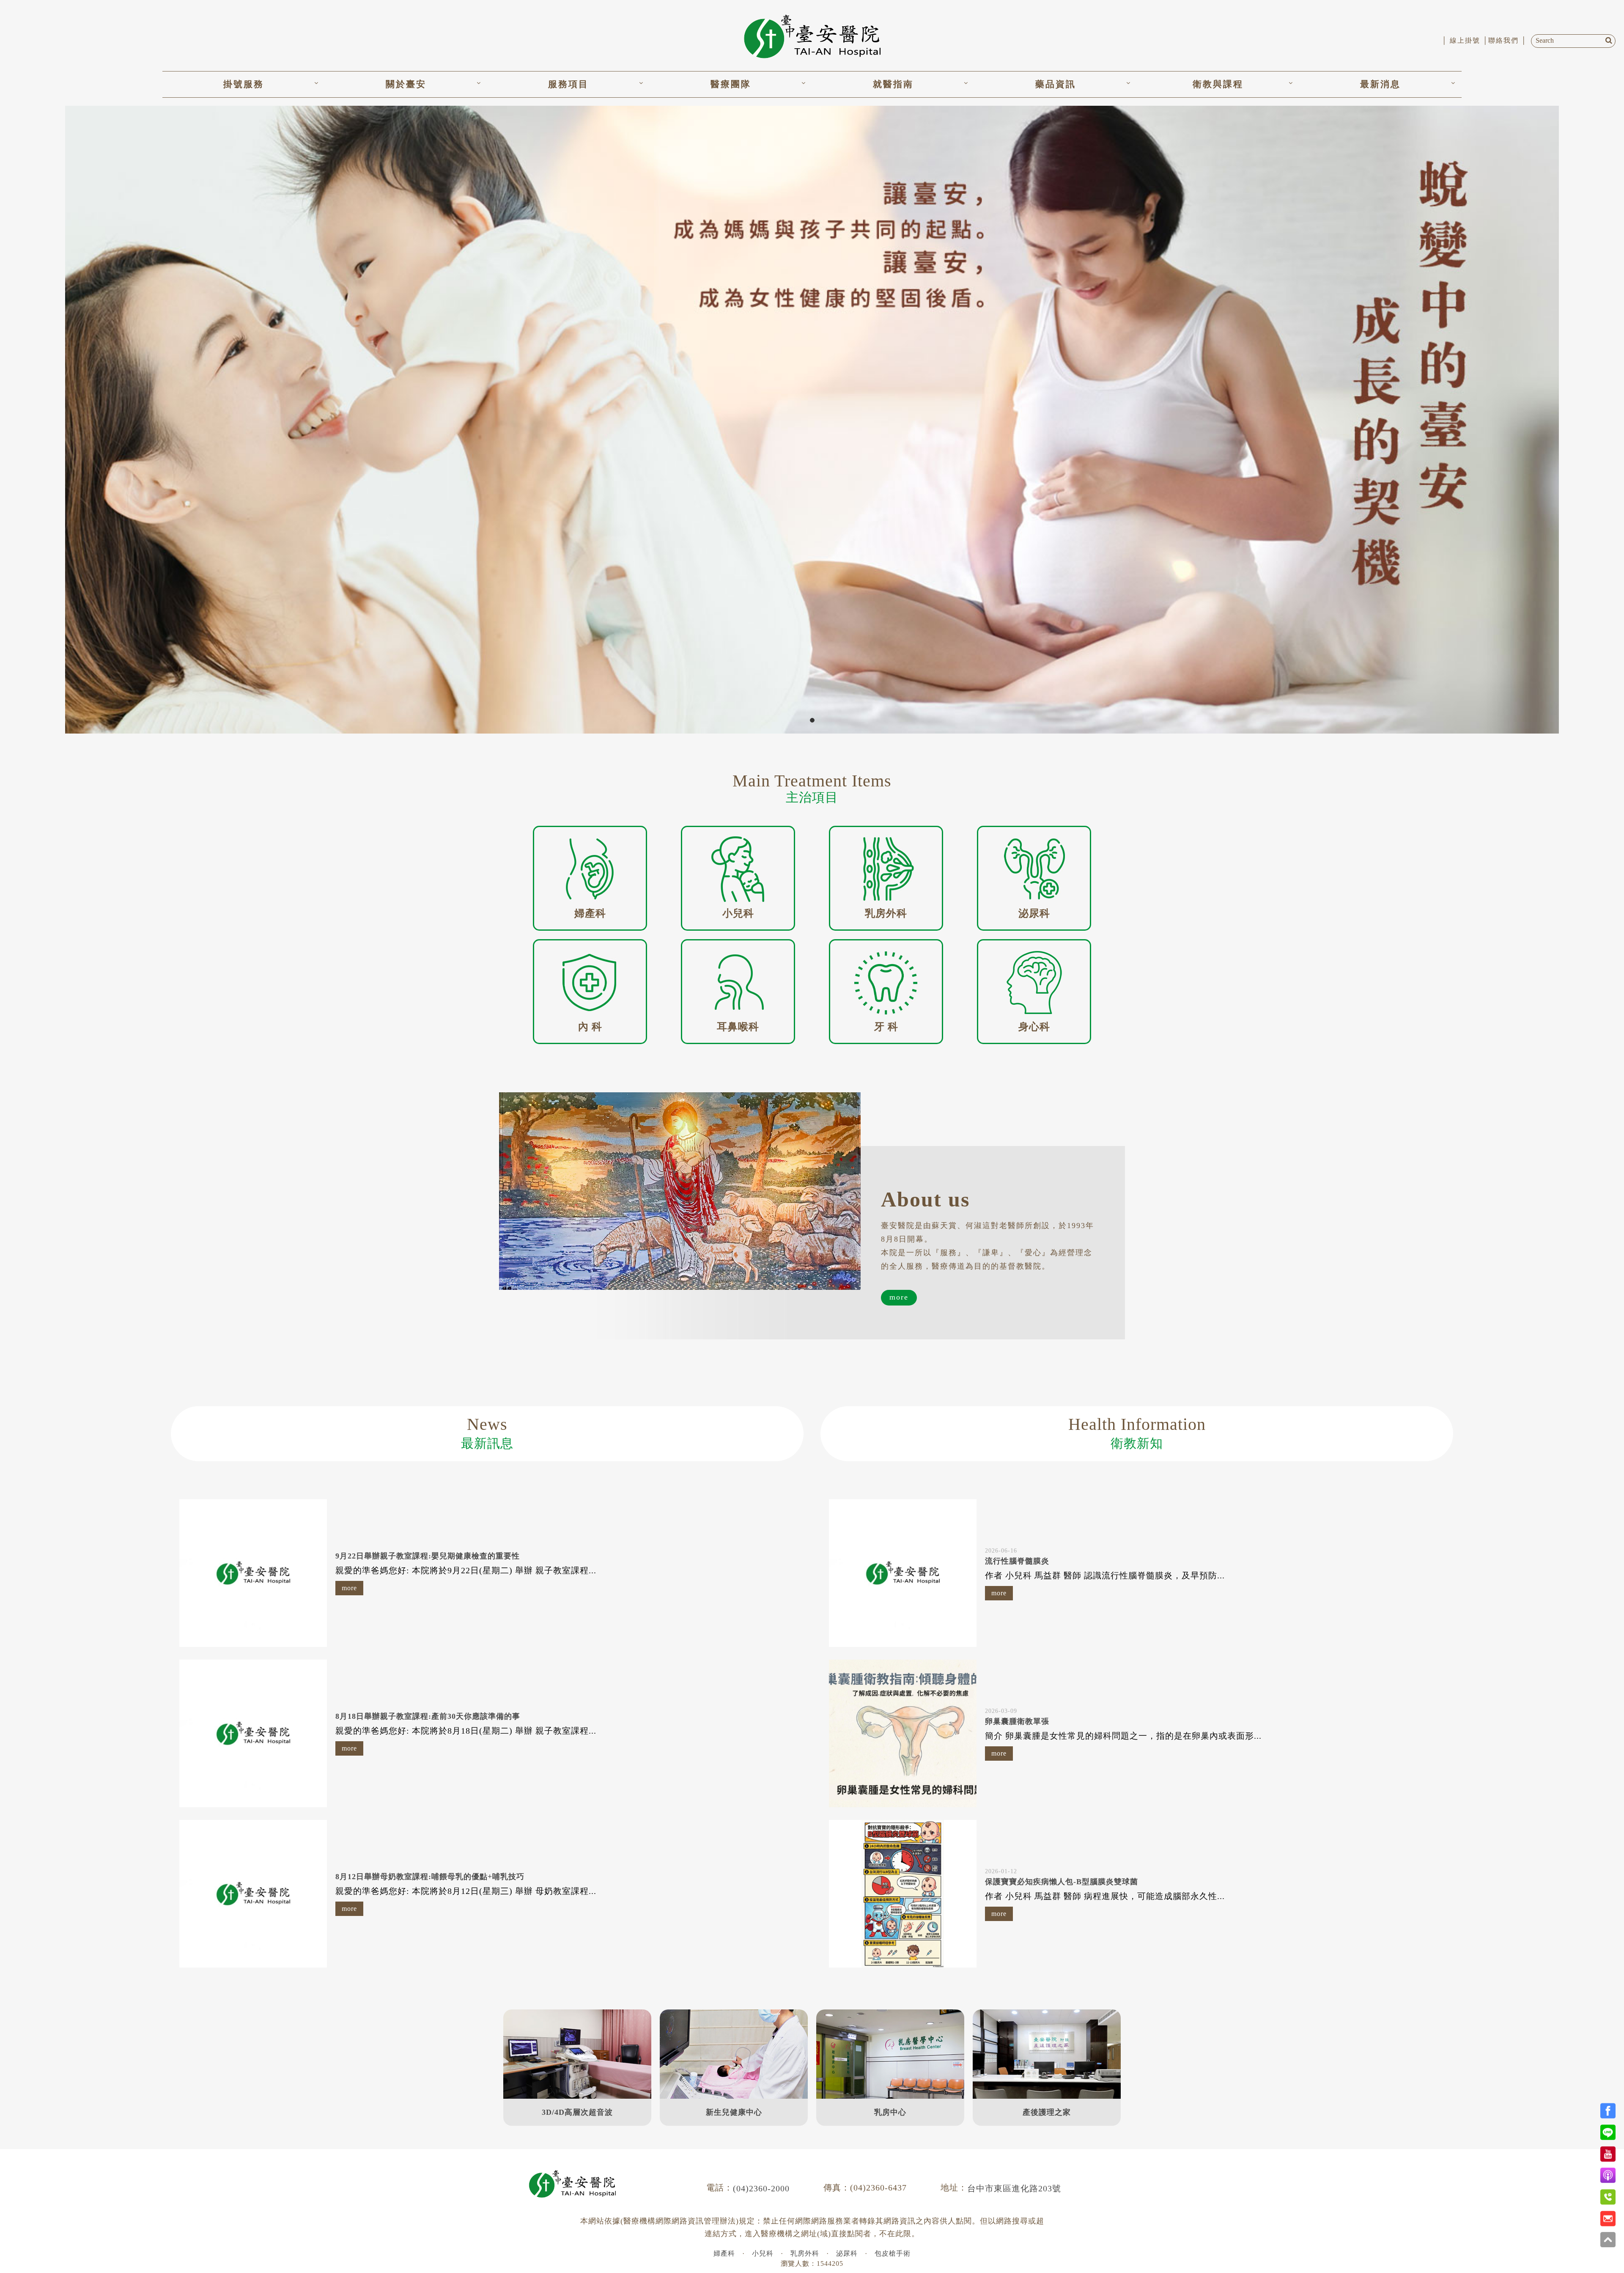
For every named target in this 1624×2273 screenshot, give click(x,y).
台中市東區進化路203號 (1014, 2188)
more (899, 1297)
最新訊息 (487, 1432)
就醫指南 (893, 84)
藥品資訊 (1056, 84)
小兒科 (763, 2253)
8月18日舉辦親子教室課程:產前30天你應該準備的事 (428, 1716)
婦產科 (724, 2253)
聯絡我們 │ (1507, 40)
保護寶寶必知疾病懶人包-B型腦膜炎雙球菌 (1062, 1882)
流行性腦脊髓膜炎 (1017, 1561)
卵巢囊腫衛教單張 (1017, 1721)
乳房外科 (805, 2253)
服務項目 (568, 84)
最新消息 (1380, 84)
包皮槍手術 (893, 2253)
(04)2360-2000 (761, 2188)
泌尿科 (847, 2253)
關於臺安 (406, 84)
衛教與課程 (1218, 84)
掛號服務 (244, 84)
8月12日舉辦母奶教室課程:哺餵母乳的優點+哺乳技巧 (430, 1877)
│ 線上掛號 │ (1465, 40)
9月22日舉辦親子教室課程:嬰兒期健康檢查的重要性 (428, 1556)
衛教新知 (1137, 1432)
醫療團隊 (731, 84)
